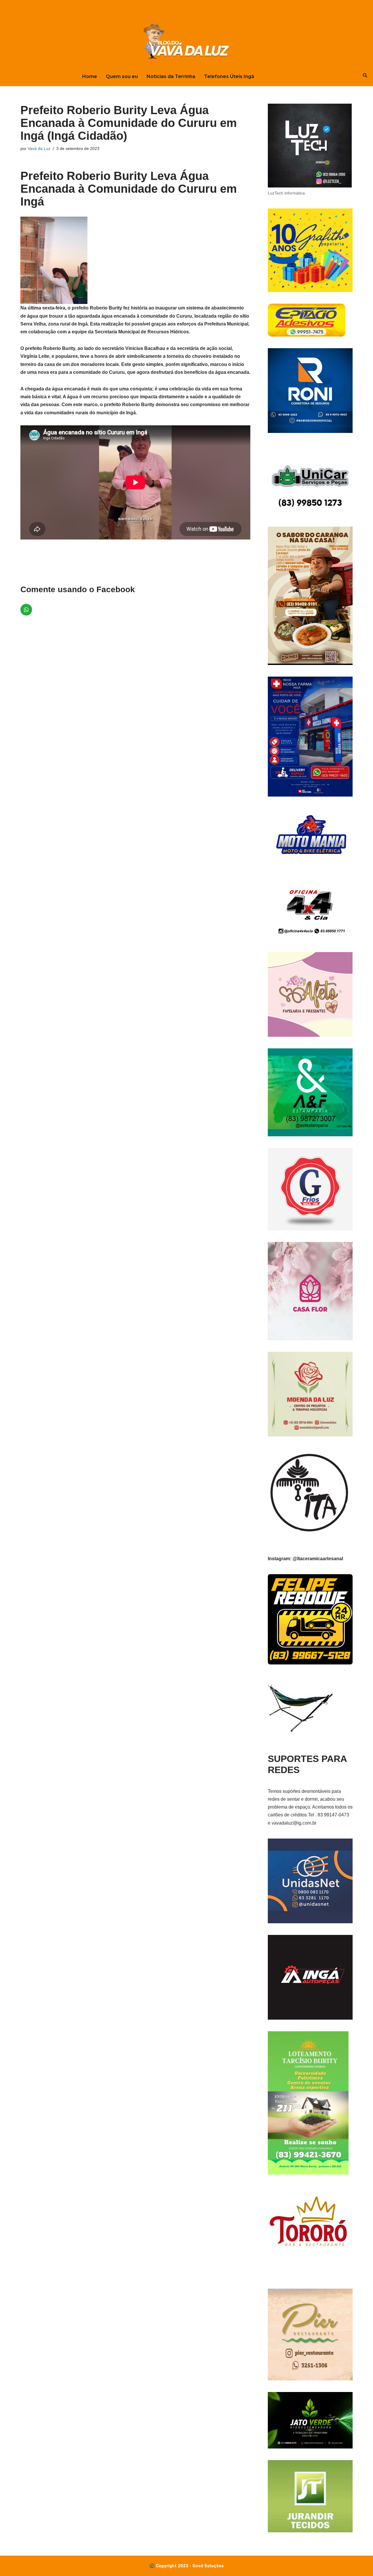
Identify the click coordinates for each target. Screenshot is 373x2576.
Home (90, 76)
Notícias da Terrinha (171, 76)
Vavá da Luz (39, 148)
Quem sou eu (122, 76)
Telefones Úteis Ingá (229, 76)
